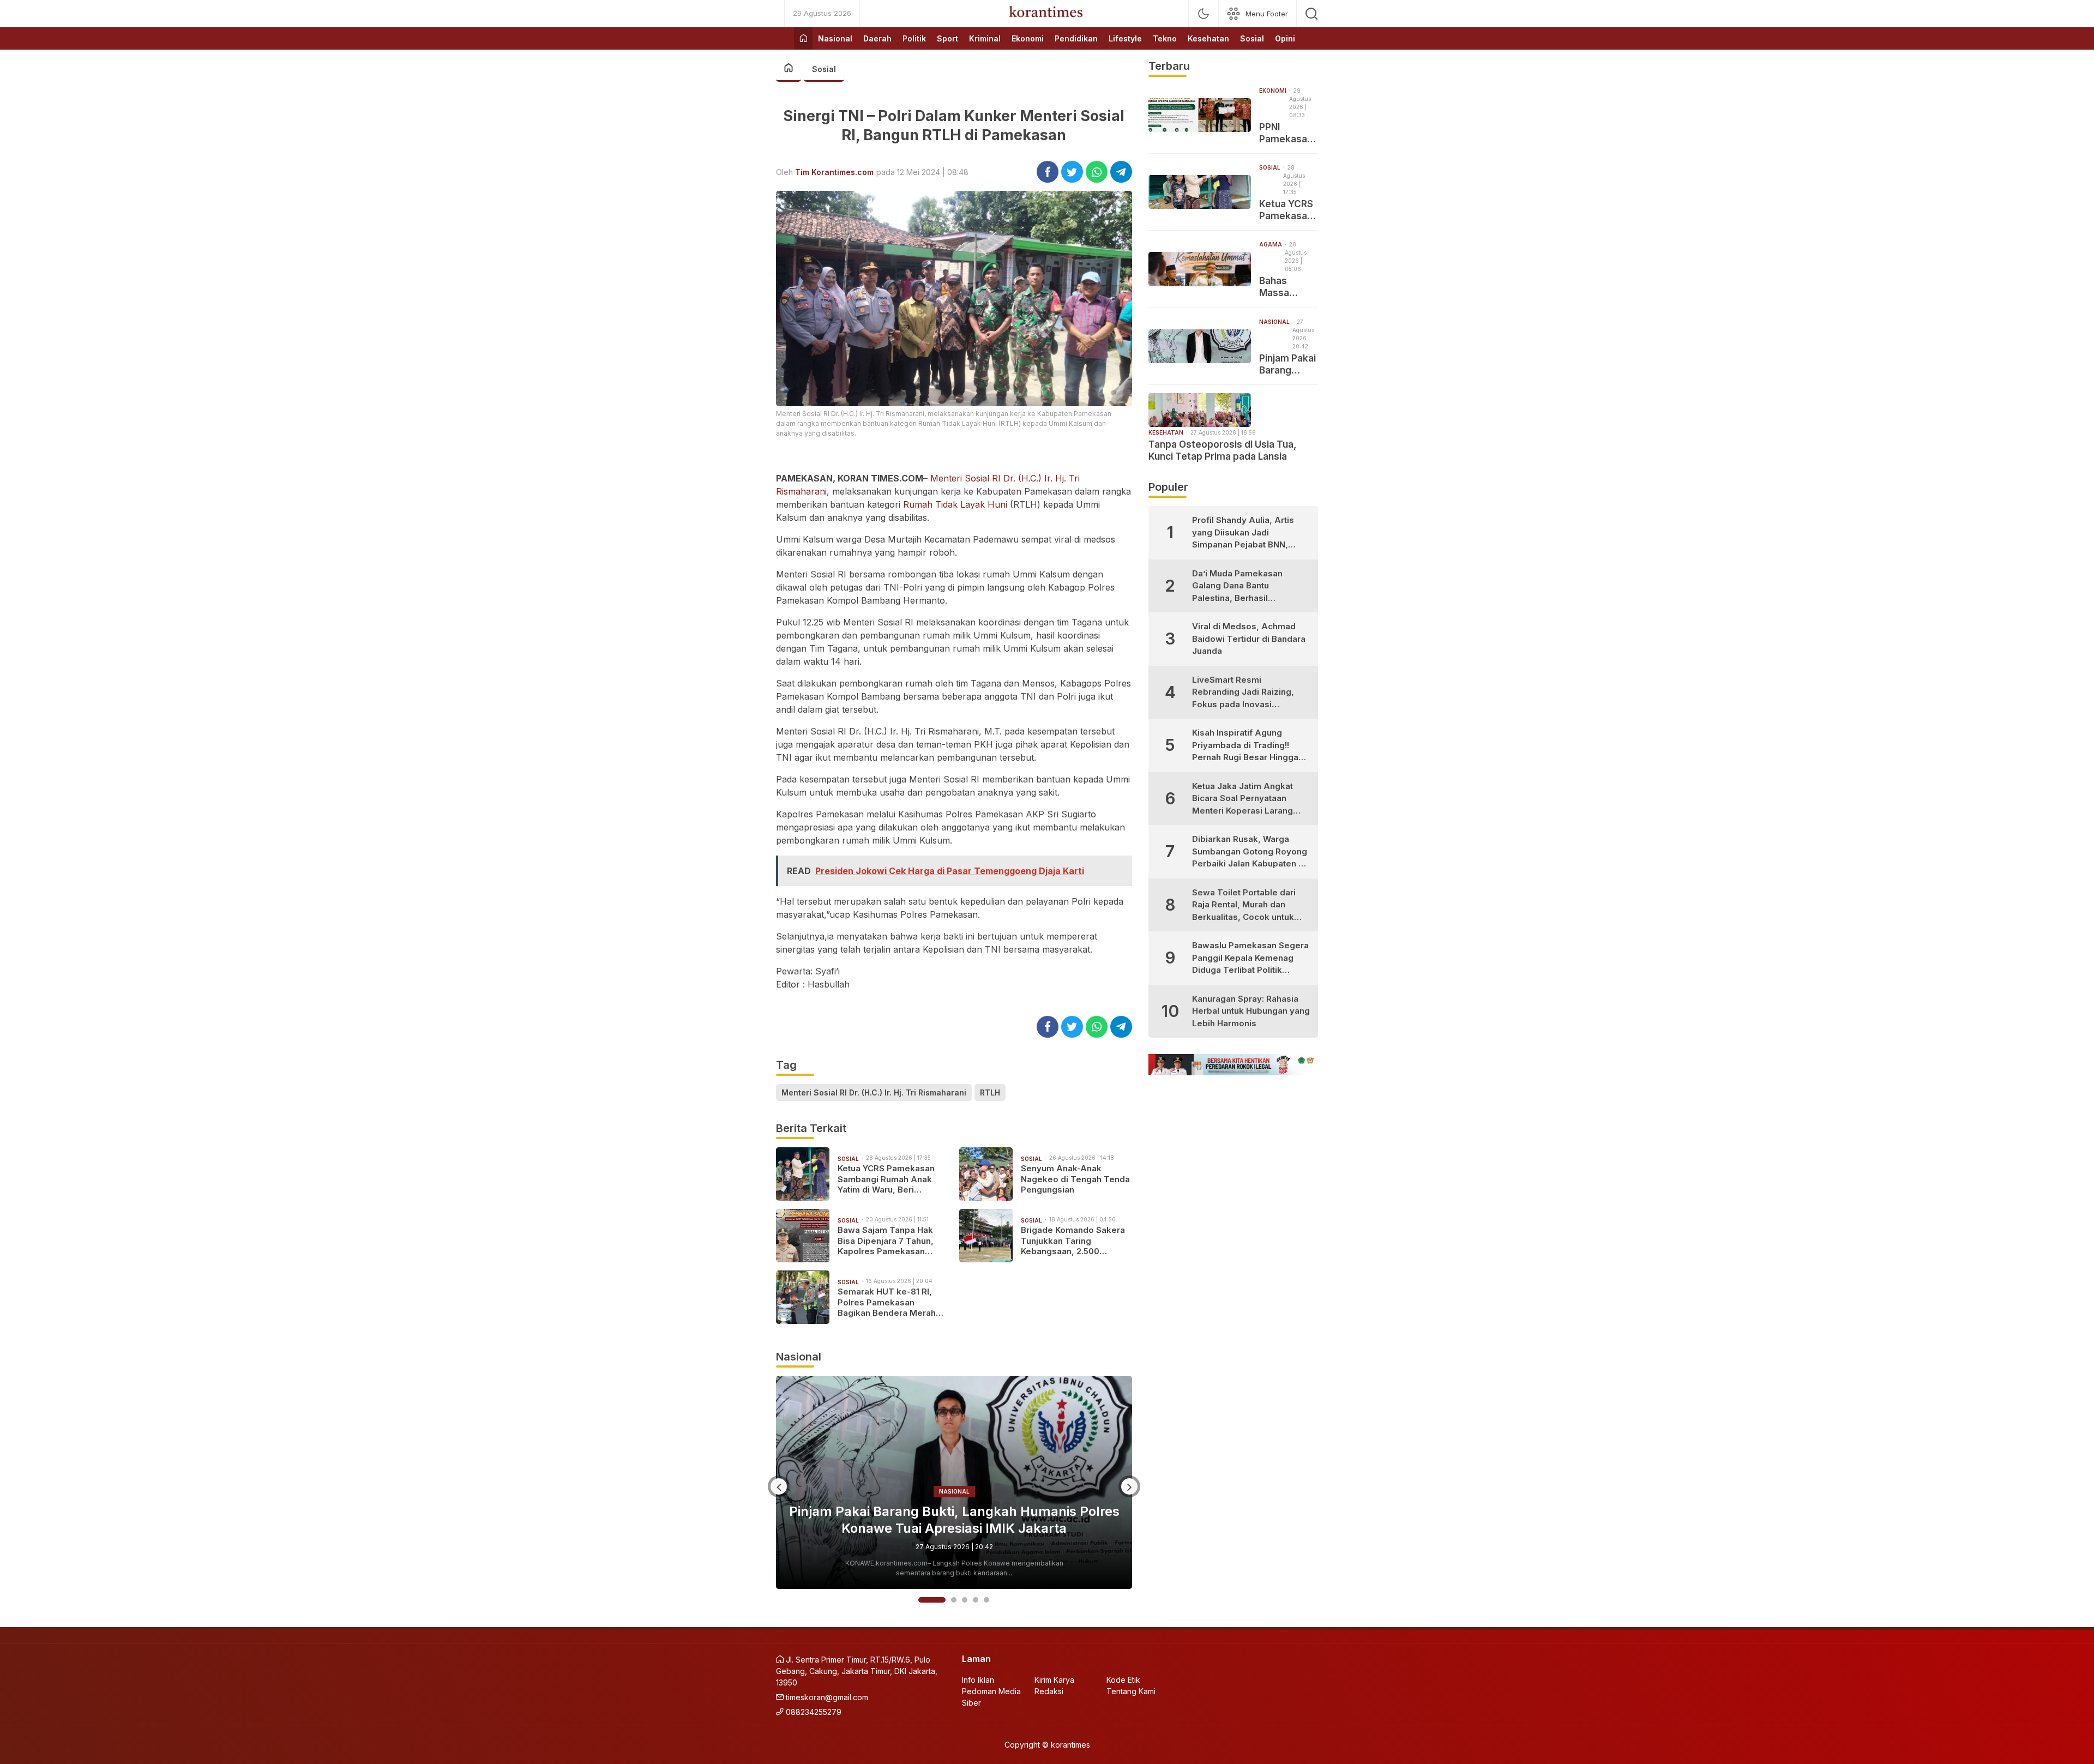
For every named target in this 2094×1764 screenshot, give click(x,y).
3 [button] (965, 1600)
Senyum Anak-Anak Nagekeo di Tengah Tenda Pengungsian (1075, 1179)
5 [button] (986, 1600)
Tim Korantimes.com (834, 172)
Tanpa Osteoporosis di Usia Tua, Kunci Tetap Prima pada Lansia (954, 1520)
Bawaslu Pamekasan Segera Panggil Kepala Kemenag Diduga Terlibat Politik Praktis (1250, 958)
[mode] (1204, 14)
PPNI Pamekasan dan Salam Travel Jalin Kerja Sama (1286, 133)
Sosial (824, 69)
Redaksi (1049, 1691)
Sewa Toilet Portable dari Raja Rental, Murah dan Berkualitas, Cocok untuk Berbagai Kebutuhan (1244, 905)
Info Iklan (978, 1680)
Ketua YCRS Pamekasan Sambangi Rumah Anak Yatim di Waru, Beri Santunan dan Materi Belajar (886, 1179)
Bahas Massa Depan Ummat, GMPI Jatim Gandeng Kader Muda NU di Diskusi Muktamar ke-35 (1288, 287)
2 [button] (943, 1600)
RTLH (990, 1092)
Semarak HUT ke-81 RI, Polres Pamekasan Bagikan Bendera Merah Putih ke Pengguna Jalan (888, 1302)
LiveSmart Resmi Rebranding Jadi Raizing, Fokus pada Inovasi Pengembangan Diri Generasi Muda (1243, 693)
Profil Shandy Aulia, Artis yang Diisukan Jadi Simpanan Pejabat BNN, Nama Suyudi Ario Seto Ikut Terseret (1248, 533)
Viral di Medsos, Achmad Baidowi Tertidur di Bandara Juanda (1249, 639)
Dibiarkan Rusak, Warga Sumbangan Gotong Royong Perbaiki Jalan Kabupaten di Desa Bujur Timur (1250, 852)
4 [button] (976, 1600)
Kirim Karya (1054, 1680)
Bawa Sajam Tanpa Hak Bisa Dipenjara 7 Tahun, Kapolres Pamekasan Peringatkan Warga (886, 1241)
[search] (1311, 14)
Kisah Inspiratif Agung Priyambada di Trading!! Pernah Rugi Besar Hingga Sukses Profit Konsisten (1245, 746)
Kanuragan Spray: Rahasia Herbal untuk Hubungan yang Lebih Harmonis (1251, 1011)
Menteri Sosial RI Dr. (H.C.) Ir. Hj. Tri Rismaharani (874, 1092)
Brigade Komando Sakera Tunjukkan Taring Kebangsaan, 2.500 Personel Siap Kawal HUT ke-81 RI (1073, 1241)
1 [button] (921, 1600)
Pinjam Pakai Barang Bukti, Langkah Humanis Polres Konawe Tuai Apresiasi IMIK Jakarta (1288, 365)
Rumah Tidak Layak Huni (955, 504)
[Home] (803, 38)
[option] (954, 1483)
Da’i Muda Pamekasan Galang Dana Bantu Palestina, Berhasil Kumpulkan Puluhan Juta (1241, 586)
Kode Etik (1123, 1680)
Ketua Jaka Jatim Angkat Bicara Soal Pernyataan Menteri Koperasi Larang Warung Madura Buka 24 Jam (1242, 799)
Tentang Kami (1131, 1691)
